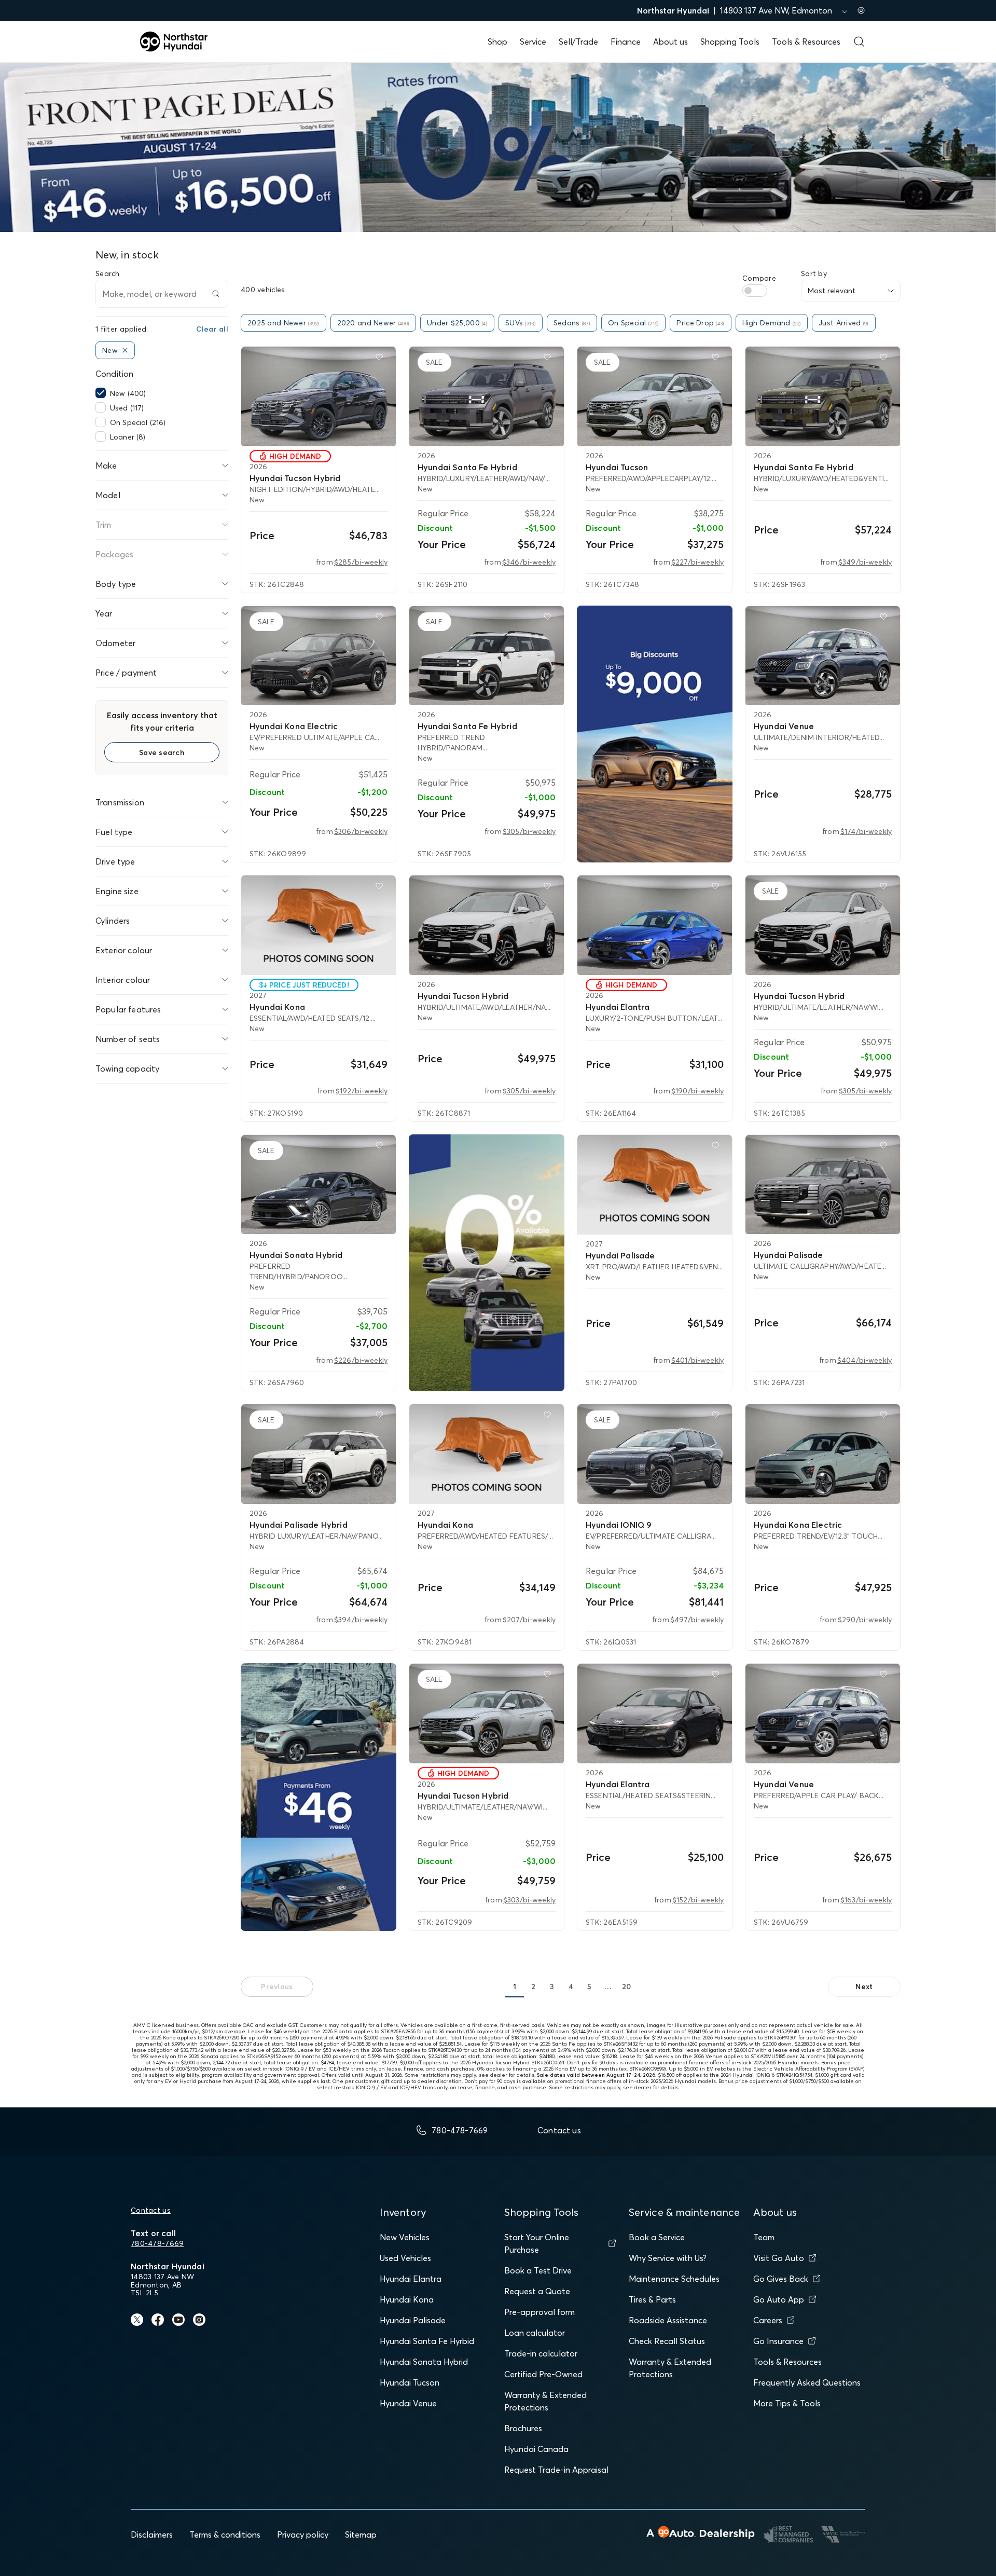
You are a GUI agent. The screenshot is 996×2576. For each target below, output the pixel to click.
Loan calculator (535, 2333)
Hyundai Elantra (411, 2279)
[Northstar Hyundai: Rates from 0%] (487, 1263)
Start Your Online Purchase (537, 2243)
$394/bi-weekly (361, 1620)
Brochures (523, 2428)
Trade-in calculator (541, 2353)
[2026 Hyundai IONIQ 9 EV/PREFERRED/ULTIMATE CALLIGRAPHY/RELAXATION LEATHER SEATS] (655, 1454)
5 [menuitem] (589, 1986)
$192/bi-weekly (362, 1091)
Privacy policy (303, 2534)
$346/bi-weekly (529, 562)
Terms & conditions (225, 2534)
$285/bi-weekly (361, 562)
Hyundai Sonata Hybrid (424, 2362)
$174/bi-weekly (866, 831)
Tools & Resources (806, 42)
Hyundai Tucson (410, 2382)
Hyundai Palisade (413, 2320)
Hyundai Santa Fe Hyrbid (427, 2341)
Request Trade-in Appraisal (556, 2470)
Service (533, 42)
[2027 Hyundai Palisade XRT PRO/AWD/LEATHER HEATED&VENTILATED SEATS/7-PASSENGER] (655, 1185)
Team (764, 2237)
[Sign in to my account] (861, 10)
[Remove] (125, 350)
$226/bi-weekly (361, 1360)
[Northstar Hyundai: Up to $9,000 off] (655, 734)
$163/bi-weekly (866, 1900)
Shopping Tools (730, 42)
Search (108, 273)
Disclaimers (152, 2534)
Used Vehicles (405, 2258)
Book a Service (657, 2237)
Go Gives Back (781, 2279)
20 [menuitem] (627, 1986)
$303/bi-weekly (529, 1900)
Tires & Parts (652, 2299)
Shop (497, 42)
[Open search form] (859, 42)
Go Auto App (779, 2299)
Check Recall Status (667, 2341)
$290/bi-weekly (865, 1620)
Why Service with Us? (668, 2258)
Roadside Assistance (668, 2320)
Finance (626, 42)
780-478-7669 (157, 2243)
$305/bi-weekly (529, 831)
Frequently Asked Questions (807, 2382)
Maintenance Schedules (674, 2279)
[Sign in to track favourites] (381, 359)
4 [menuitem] (571, 1986)
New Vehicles (405, 2237)
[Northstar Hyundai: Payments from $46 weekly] (319, 1797)
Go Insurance (778, 2341)
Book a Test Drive (538, 2270)
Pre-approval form (539, 2312)
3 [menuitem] (552, 1986)
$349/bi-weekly (865, 562)
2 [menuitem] (533, 1986)
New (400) (128, 393)
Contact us (151, 2210)
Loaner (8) (128, 437)
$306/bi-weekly (361, 831)
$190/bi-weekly (697, 1091)
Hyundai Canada (536, 2449)
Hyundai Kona (407, 2299)
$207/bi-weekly (529, 1620)
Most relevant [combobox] (832, 291)
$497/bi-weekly (697, 1620)
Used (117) (127, 408)
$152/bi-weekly (698, 1900)
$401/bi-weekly (697, 1360)
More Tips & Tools (787, 2403)
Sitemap (361, 2534)
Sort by (814, 273)
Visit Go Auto (779, 2258)
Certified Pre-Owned (543, 2374)
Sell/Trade (578, 42)
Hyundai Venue (408, 2403)
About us (670, 42)
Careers (768, 2320)
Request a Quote (537, 2291)
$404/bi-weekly (864, 1360)
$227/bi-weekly (697, 562)
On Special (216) (138, 422)
